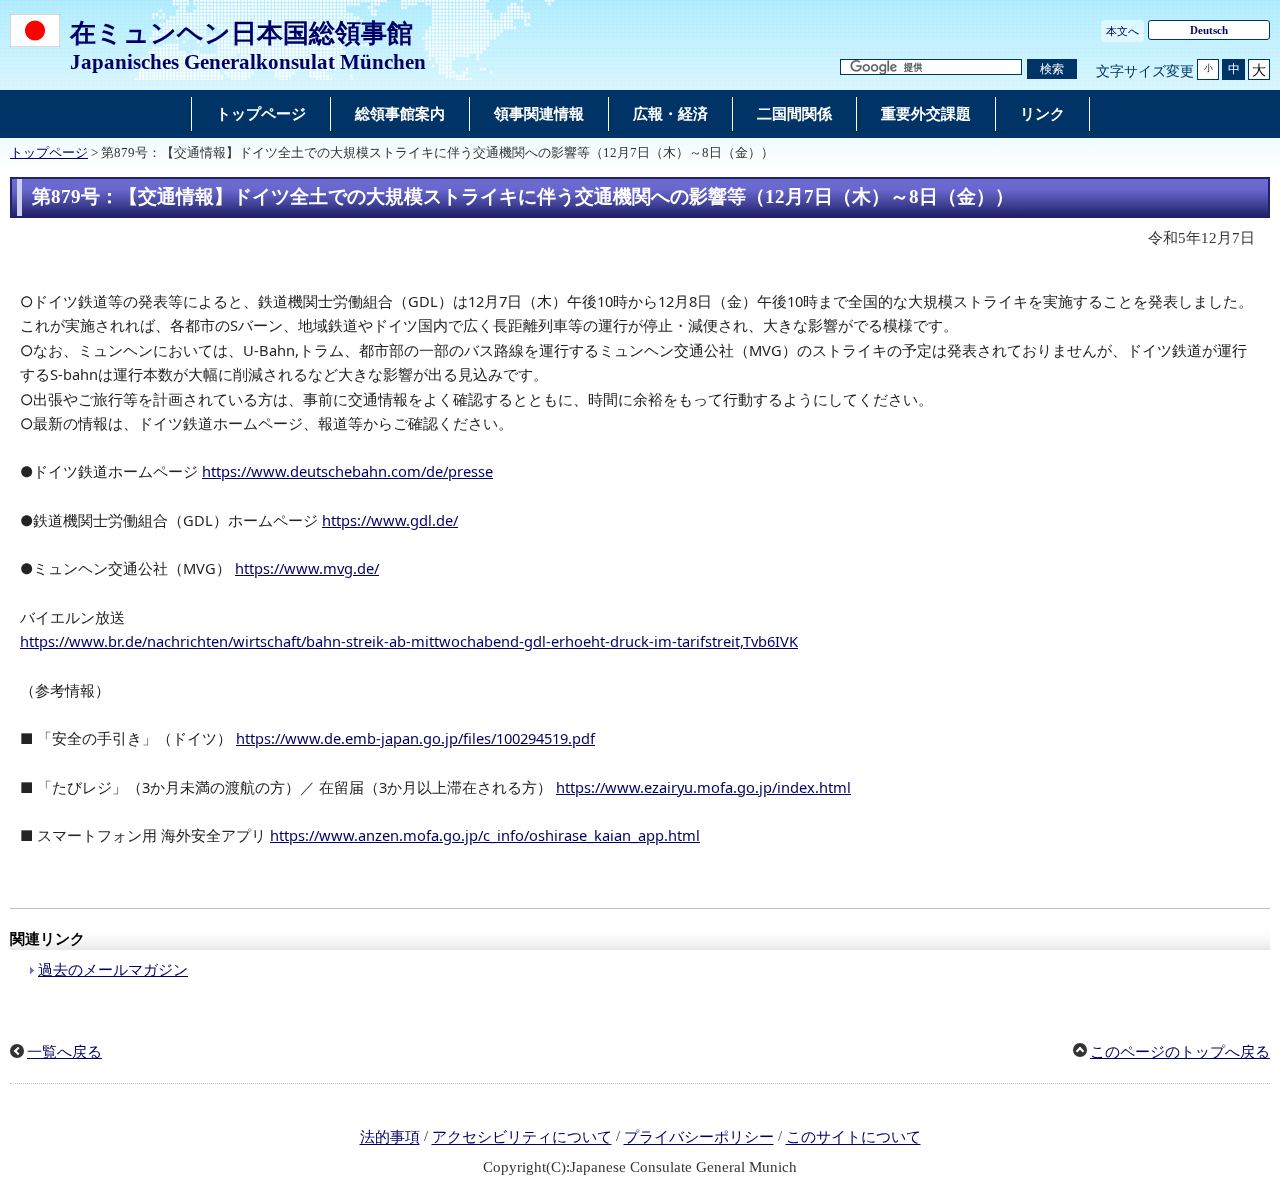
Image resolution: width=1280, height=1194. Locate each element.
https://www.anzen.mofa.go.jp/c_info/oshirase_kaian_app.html (485, 835)
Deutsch (1209, 30)
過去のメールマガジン (113, 970)
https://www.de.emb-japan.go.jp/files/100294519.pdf (415, 738)
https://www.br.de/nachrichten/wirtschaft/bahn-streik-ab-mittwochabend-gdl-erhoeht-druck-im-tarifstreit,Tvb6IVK (409, 641)
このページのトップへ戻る (1180, 1052)
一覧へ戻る (64, 1052)
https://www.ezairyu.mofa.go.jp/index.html (703, 787)
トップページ (49, 153)
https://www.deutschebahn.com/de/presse (347, 471)
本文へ (1122, 31)
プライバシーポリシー (699, 1138)
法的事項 (390, 1138)
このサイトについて (853, 1138)
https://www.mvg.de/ (307, 568)
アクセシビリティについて (522, 1138)
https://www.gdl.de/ (390, 520)
